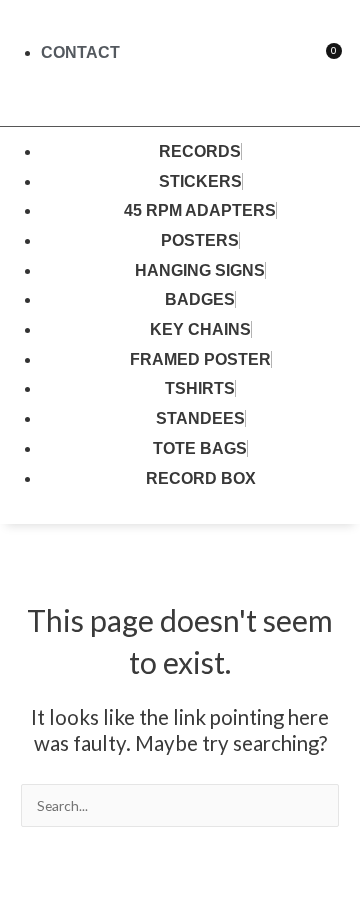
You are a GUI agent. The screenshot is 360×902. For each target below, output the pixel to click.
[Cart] (325, 62)
